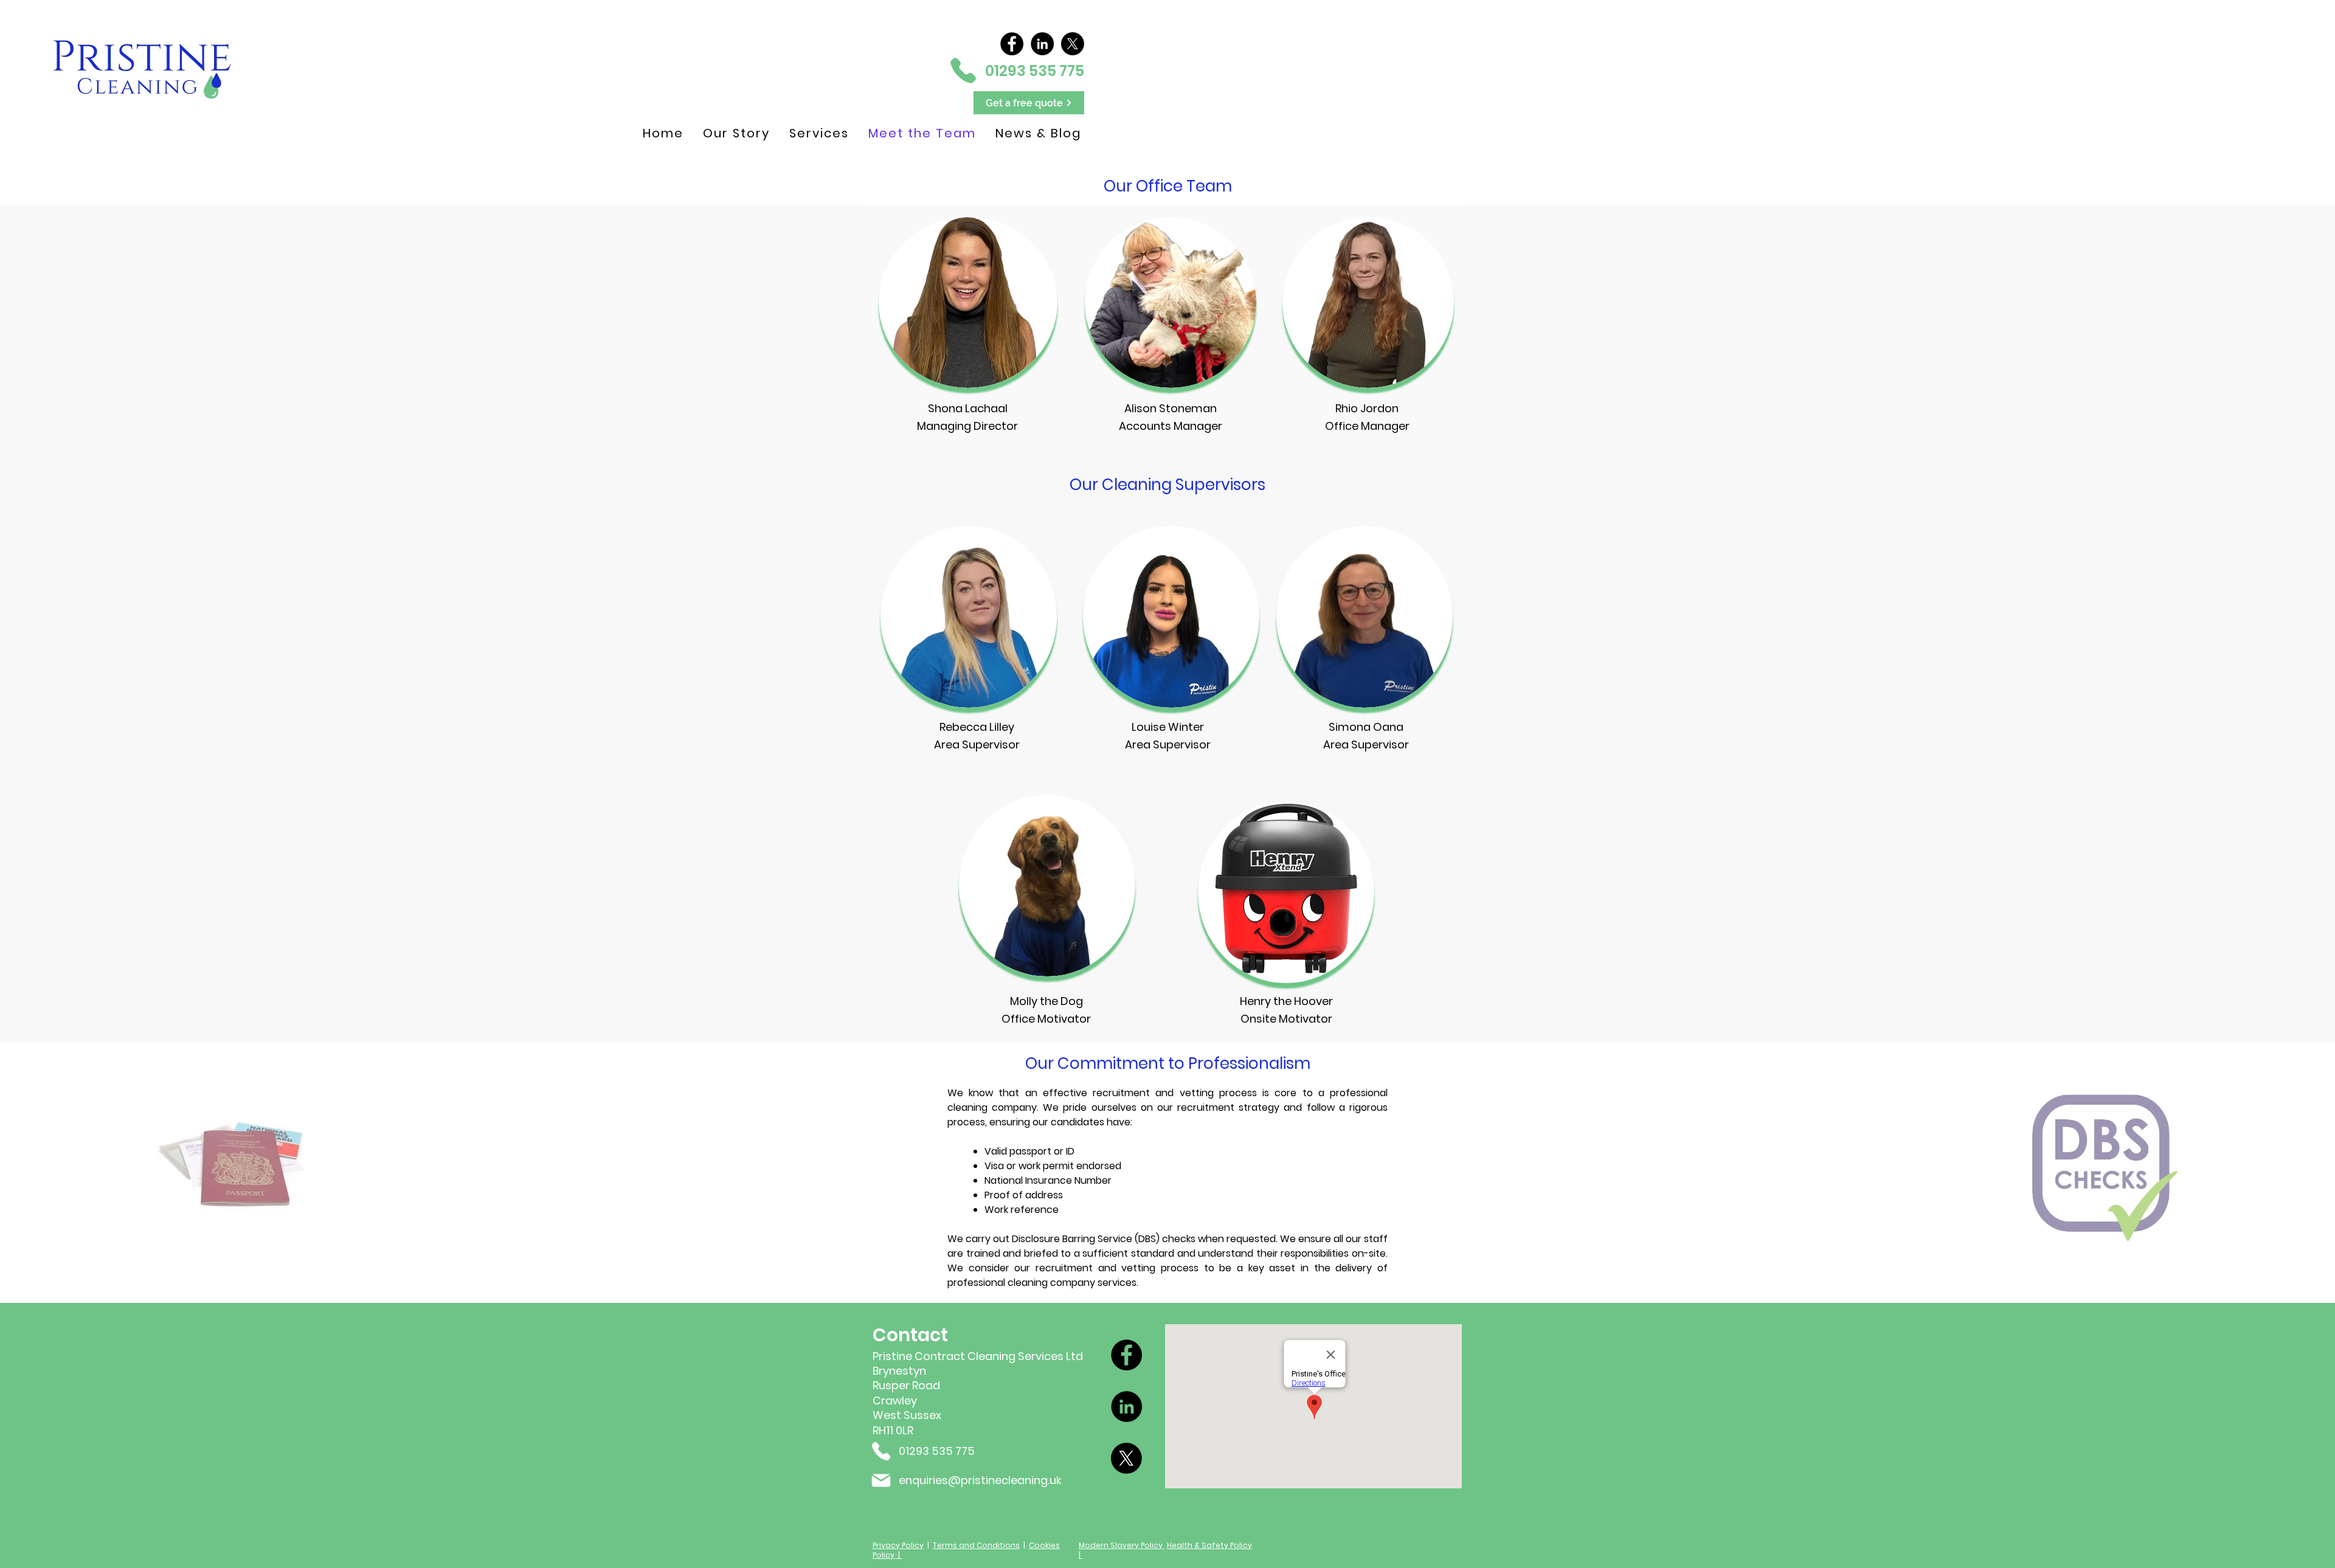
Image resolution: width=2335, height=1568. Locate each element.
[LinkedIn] (1042, 44)
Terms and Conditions (976, 1545)
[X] (1073, 44)
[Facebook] (1012, 44)
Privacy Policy (898, 1545)
